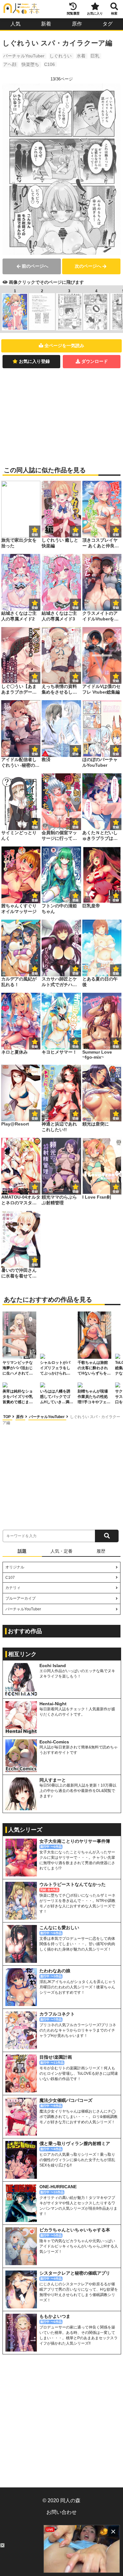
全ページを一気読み (64, 346)
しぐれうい (61, 56)
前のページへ (35, 266)
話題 (22, 1551)
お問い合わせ (61, 2512)
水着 (81, 56)
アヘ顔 (10, 64)
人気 (15, 24)
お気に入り (95, 13)
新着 (46, 24)
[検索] (107, 1536)
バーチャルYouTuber (24, 56)
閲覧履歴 (73, 13)
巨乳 (95, 56)
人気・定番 (61, 1551)
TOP (7, 1417)
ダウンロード (95, 361)
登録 (75, 535)
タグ (108, 24)
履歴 (101, 1551)
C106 (50, 64)
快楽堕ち (30, 64)
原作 (77, 24)
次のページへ (88, 266)
